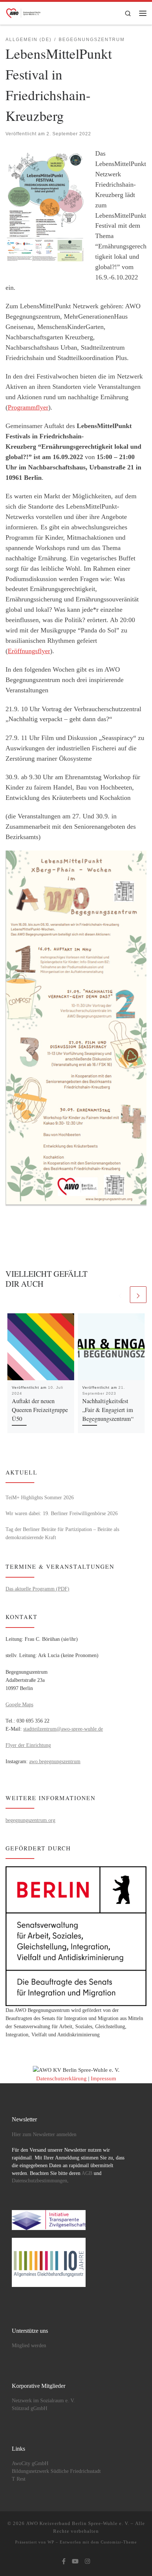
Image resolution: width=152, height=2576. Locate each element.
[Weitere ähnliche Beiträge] (138, 1295)
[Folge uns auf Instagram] (87, 2562)
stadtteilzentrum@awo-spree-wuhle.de (63, 1729)
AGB (87, 2173)
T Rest (19, 2479)
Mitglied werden (29, 2346)
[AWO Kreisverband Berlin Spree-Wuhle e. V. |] (24, 12)
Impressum (103, 2078)
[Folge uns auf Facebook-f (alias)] (64, 2562)
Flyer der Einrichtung (28, 1745)
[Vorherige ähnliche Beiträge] (120, 1295)
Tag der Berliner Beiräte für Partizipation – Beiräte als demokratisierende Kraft (62, 1533)
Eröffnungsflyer (29, 651)
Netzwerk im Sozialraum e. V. (43, 2401)
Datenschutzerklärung (61, 2078)
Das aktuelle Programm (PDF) (37, 1589)
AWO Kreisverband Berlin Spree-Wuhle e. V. (78, 2523)
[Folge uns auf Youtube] (75, 2562)
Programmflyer (28, 407)
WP (51, 2542)
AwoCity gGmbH (30, 2463)
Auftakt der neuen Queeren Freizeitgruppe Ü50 (40, 1410)
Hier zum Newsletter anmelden (44, 2134)
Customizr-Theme (119, 2542)
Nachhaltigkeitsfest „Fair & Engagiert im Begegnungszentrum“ (108, 1410)
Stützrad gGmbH (30, 2408)
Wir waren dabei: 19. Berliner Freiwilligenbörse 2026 (62, 1513)
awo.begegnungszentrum (55, 1761)
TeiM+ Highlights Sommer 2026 (40, 1497)
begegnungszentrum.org (30, 1820)
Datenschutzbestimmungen (39, 2181)
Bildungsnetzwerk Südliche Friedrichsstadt (56, 2471)
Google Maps (19, 1704)
